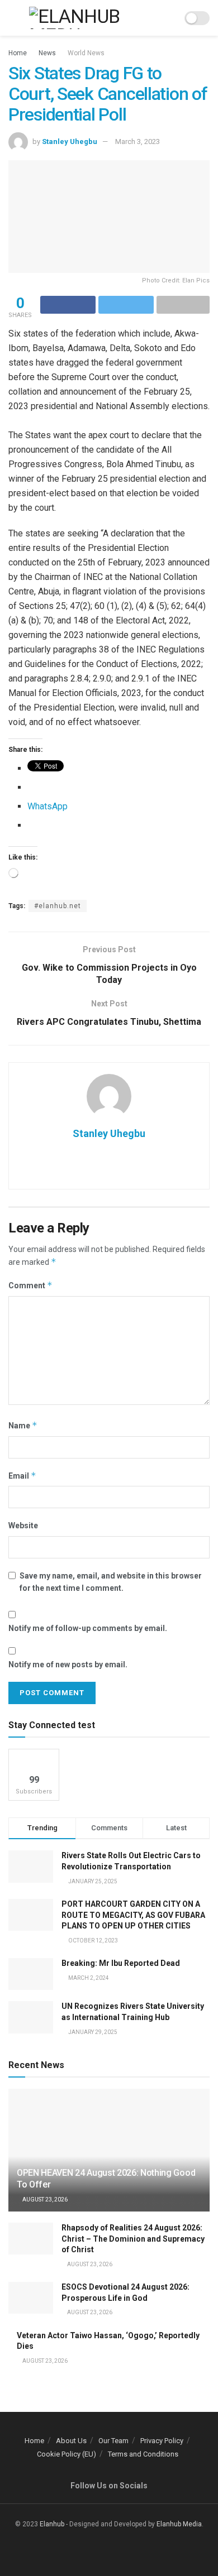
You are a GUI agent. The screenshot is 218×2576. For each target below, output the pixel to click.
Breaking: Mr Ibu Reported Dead (121, 1963)
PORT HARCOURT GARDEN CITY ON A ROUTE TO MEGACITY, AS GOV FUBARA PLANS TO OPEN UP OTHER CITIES (133, 1915)
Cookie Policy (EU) (67, 2454)
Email (22, 1476)
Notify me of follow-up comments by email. (88, 1628)
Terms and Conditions (143, 2454)
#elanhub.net (58, 906)
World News (86, 53)
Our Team (113, 2441)
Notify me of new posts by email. (68, 1664)
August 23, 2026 (44, 2200)
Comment (30, 1285)
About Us (71, 2441)
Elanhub (52, 2524)
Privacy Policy (162, 2441)
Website (23, 1526)
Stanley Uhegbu (70, 141)
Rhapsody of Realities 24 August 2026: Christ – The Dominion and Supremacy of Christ (133, 2239)
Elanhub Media (179, 2524)
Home (18, 53)
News (47, 53)
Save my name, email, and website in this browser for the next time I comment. (111, 1582)
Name (23, 1425)
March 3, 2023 (138, 141)
